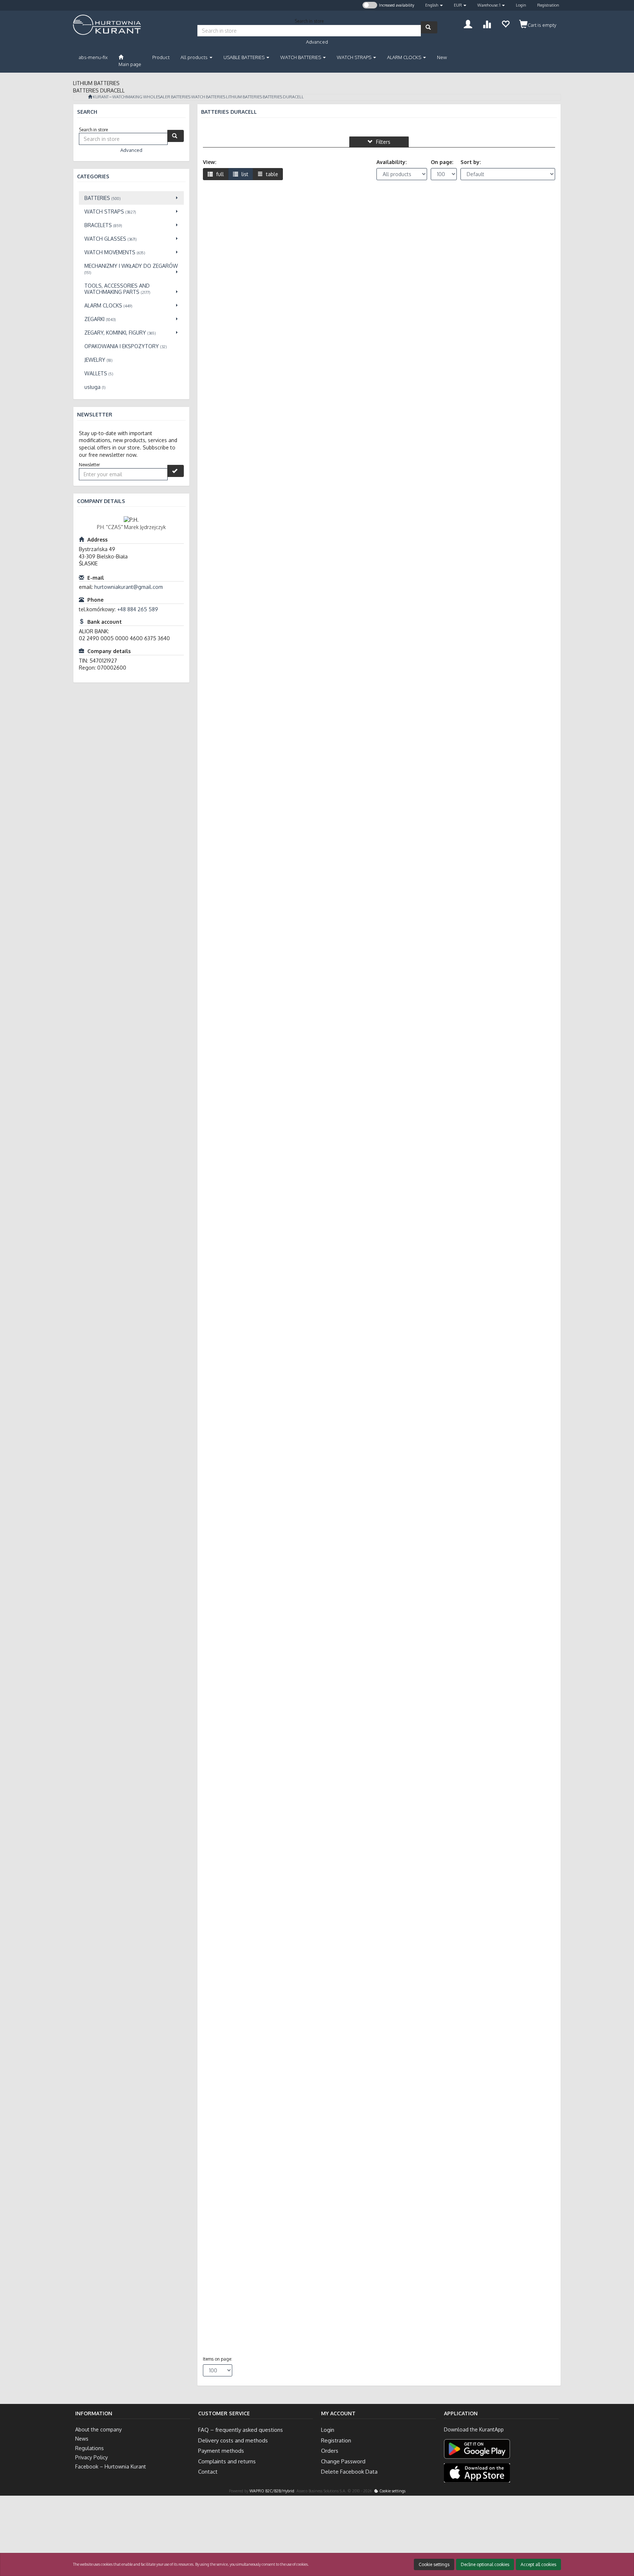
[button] (434, 5)
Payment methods (221, 2451)
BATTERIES (181, 97)
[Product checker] (487, 23)
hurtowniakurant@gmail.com (129, 587)
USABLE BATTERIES (245, 57)
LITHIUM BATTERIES (244, 97)
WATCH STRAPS (355, 57)
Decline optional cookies (485, 2564)
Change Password (343, 2461)
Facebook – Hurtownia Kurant (111, 2466)
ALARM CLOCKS (405, 57)
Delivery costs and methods (233, 2440)
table (271, 174)
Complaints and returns (227, 2461)
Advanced (317, 42)
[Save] (176, 471)
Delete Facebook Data (349, 2472)
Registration (548, 5)
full (219, 174)
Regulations (90, 2448)
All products (195, 57)
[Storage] (505, 23)
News (82, 2439)
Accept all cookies (538, 2564)
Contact (208, 2472)
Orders (330, 2451)
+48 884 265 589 (138, 609)
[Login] (468, 23)
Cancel (621, 2541)
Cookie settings (392, 2491)
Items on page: (218, 2359)
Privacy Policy (92, 2457)
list (244, 174)
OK (598, 2541)
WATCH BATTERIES (301, 57)
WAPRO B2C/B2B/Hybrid (272, 2491)
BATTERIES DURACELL (283, 97)
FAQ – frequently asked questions (241, 2430)
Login (521, 5)
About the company (99, 2429)
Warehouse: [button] (489, 5)
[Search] (429, 27)
